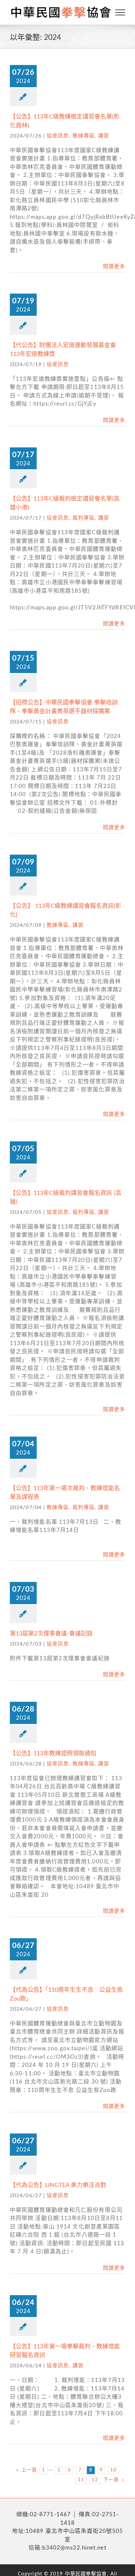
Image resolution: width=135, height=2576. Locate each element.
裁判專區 (84, 518)
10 (113, 2470)
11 (81, 2480)
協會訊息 (58, 136)
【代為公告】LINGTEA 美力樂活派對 (58, 2185)
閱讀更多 (114, 266)
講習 (104, 136)
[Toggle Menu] (120, 12)
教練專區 (84, 136)
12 (95, 2480)
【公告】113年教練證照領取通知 (53, 1754)
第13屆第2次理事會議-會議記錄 (51, 1634)
